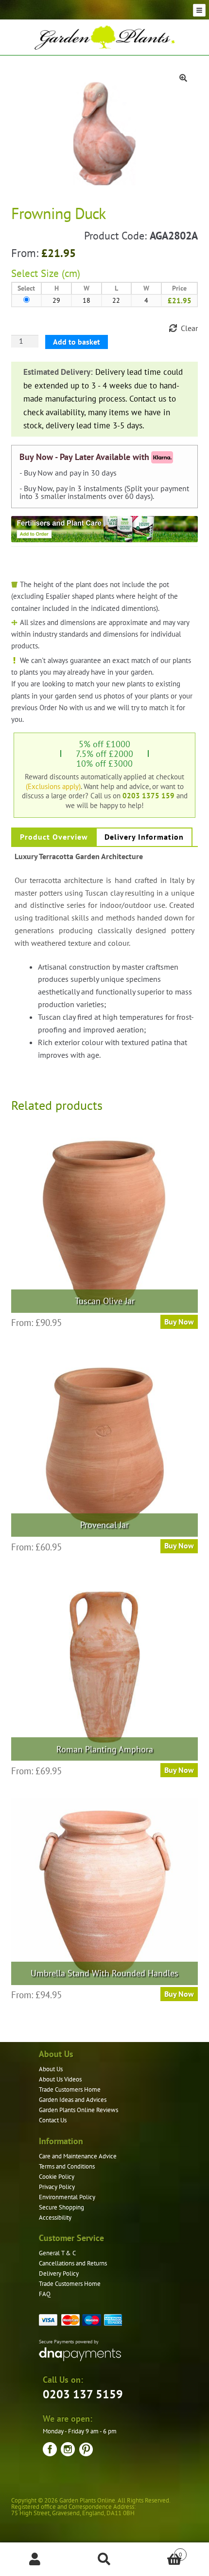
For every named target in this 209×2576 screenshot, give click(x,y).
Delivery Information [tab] (144, 837)
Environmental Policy (67, 2197)
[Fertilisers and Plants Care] (105, 529)
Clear (189, 328)
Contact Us (53, 2120)
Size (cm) (61, 273)
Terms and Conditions (67, 2166)
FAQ (45, 2294)
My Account (35, 2559)
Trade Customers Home (70, 2089)
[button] (183, 78)
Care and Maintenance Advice (78, 2156)
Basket (161, 2551)
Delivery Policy (59, 2273)
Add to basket (77, 342)
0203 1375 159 (148, 795)
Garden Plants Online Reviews (78, 2110)
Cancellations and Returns (73, 2263)
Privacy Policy (57, 2187)
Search (104, 2559)
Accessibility (55, 2217)
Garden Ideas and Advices (73, 2100)
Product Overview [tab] (54, 837)
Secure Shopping (61, 2207)
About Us (51, 2069)
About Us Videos (60, 2079)
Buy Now (179, 1322)
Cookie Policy (57, 2177)
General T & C (57, 2253)
